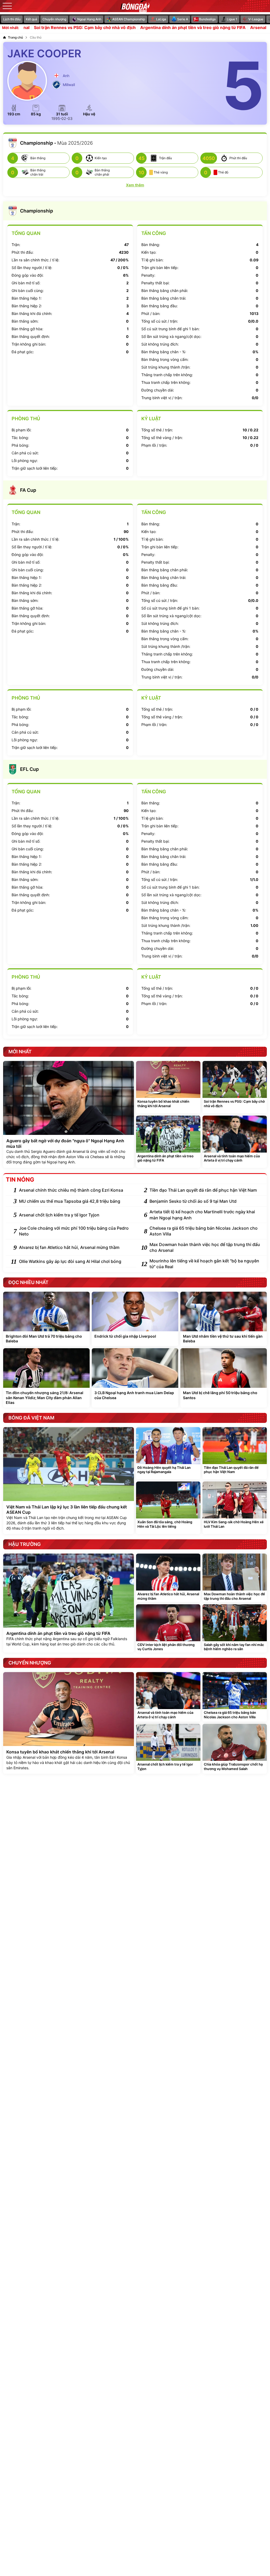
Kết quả (32, 19)
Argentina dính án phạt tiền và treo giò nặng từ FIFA (142, 28)
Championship (37, 211)
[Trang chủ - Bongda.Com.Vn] (135, 6)
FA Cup (28, 490)
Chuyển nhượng (54, 19)
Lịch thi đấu (12, 19)
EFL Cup (29, 769)
